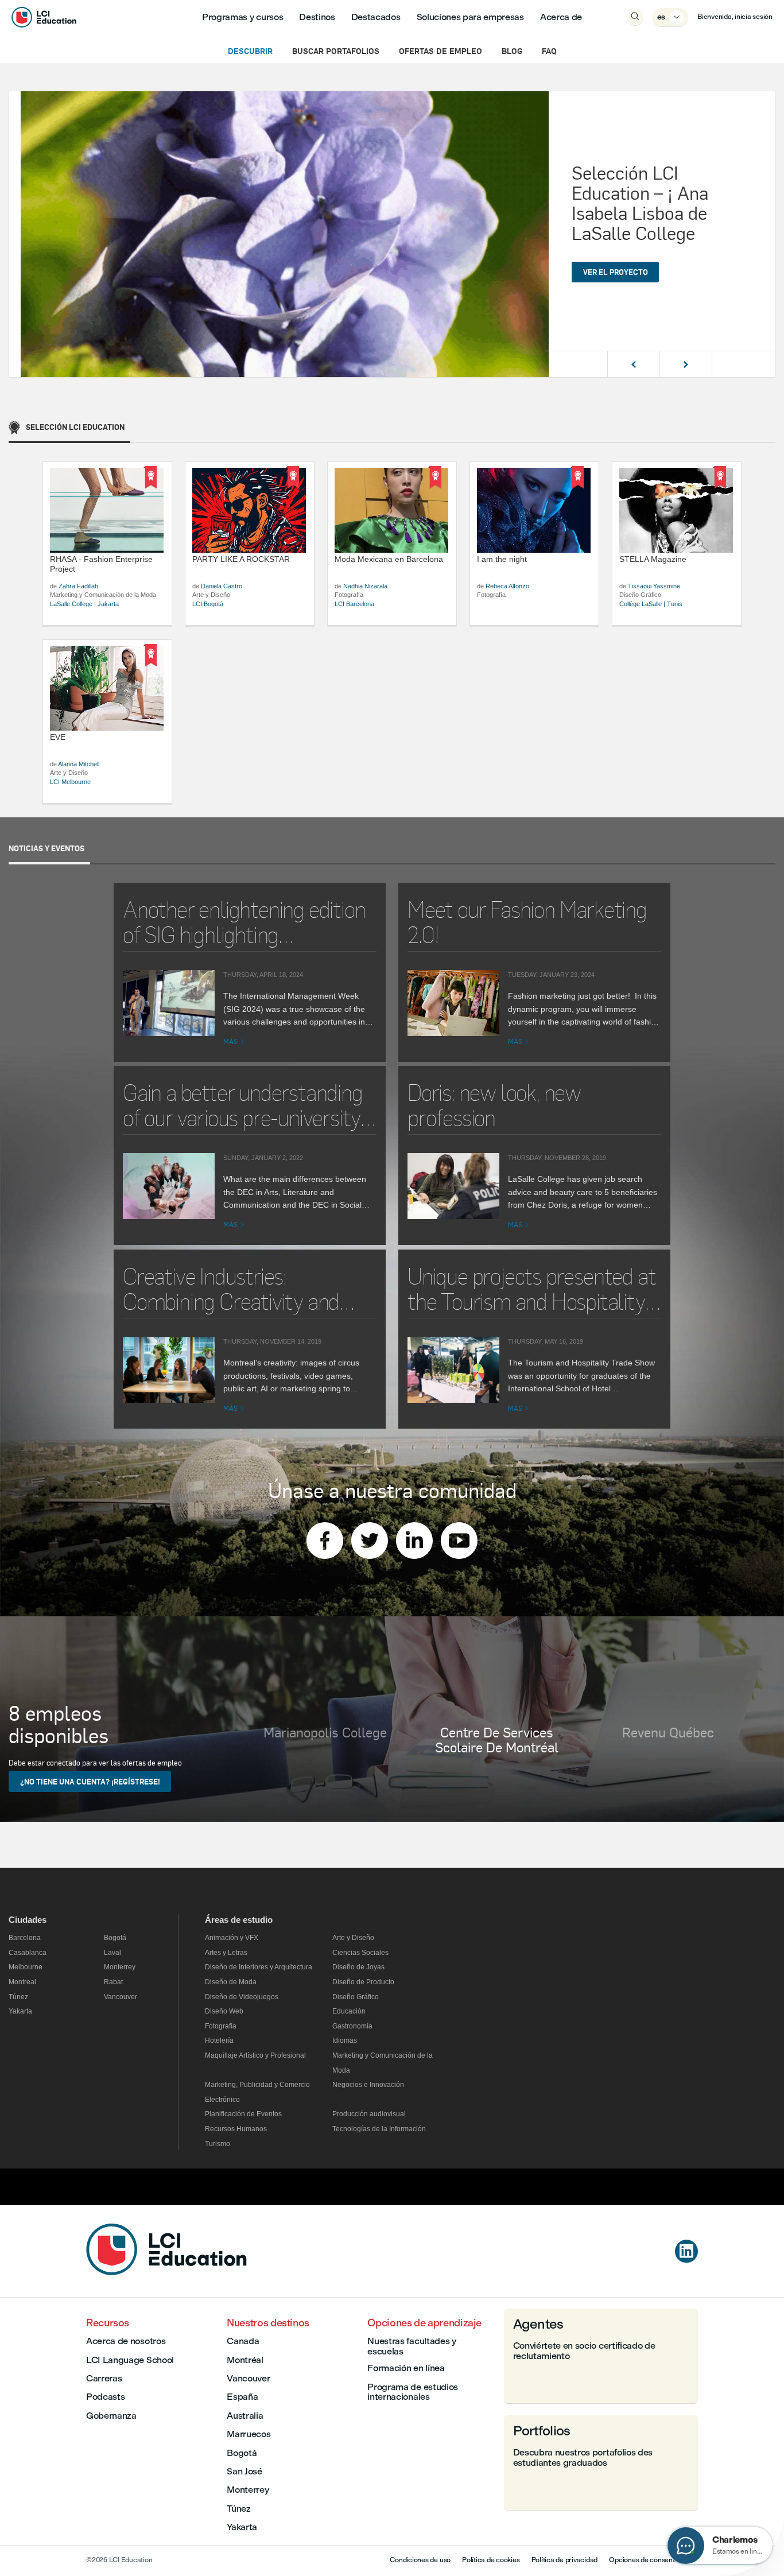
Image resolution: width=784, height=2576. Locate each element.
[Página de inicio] (166, 2272)
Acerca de (561, 17)
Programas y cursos (242, 17)
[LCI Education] (44, 17)
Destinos (317, 17)
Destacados (376, 17)
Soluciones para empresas (470, 17)
